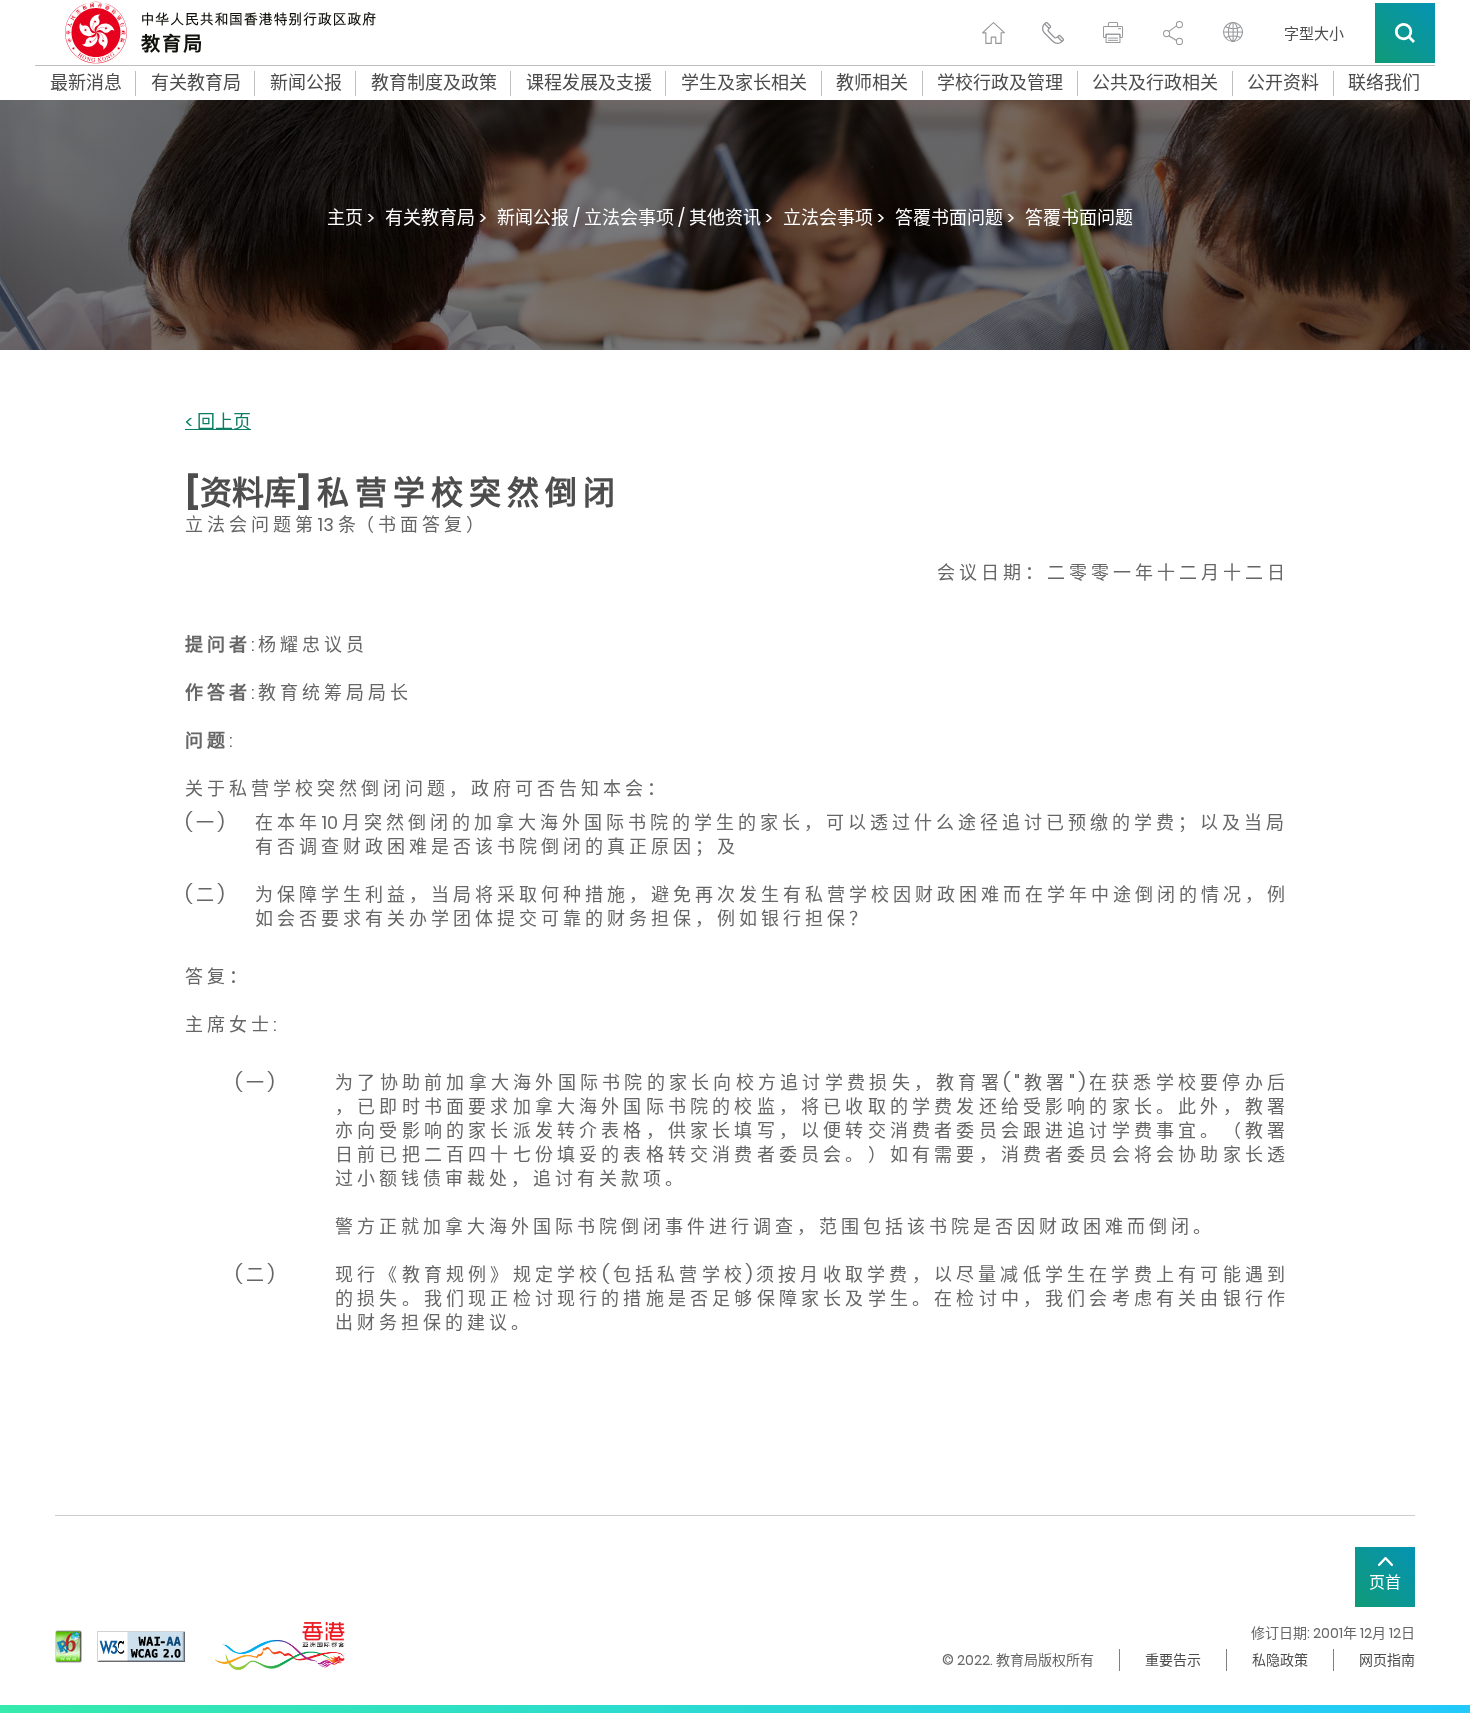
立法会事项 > (834, 217)
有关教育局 (196, 83)
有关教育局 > (436, 217)
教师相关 (872, 83)
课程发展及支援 (589, 83)
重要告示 (1173, 1660)
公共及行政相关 (1155, 83)
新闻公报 (306, 83)
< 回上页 (218, 422)
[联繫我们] (1053, 33)
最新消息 (86, 83)
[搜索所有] (1405, 33)
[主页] (993, 33)
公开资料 (1283, 83)
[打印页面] (1113, 33)
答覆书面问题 (1079, 217)
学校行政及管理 (1000, 83)
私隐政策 (1280, 1660)
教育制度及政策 (434, 83)
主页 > (351, 217)
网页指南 (1387, 1660)
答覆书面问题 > (955, 217)
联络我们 (1384, 83)
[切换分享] (1173, 33)
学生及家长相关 (744, 83)
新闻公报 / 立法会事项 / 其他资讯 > (635, 217)
